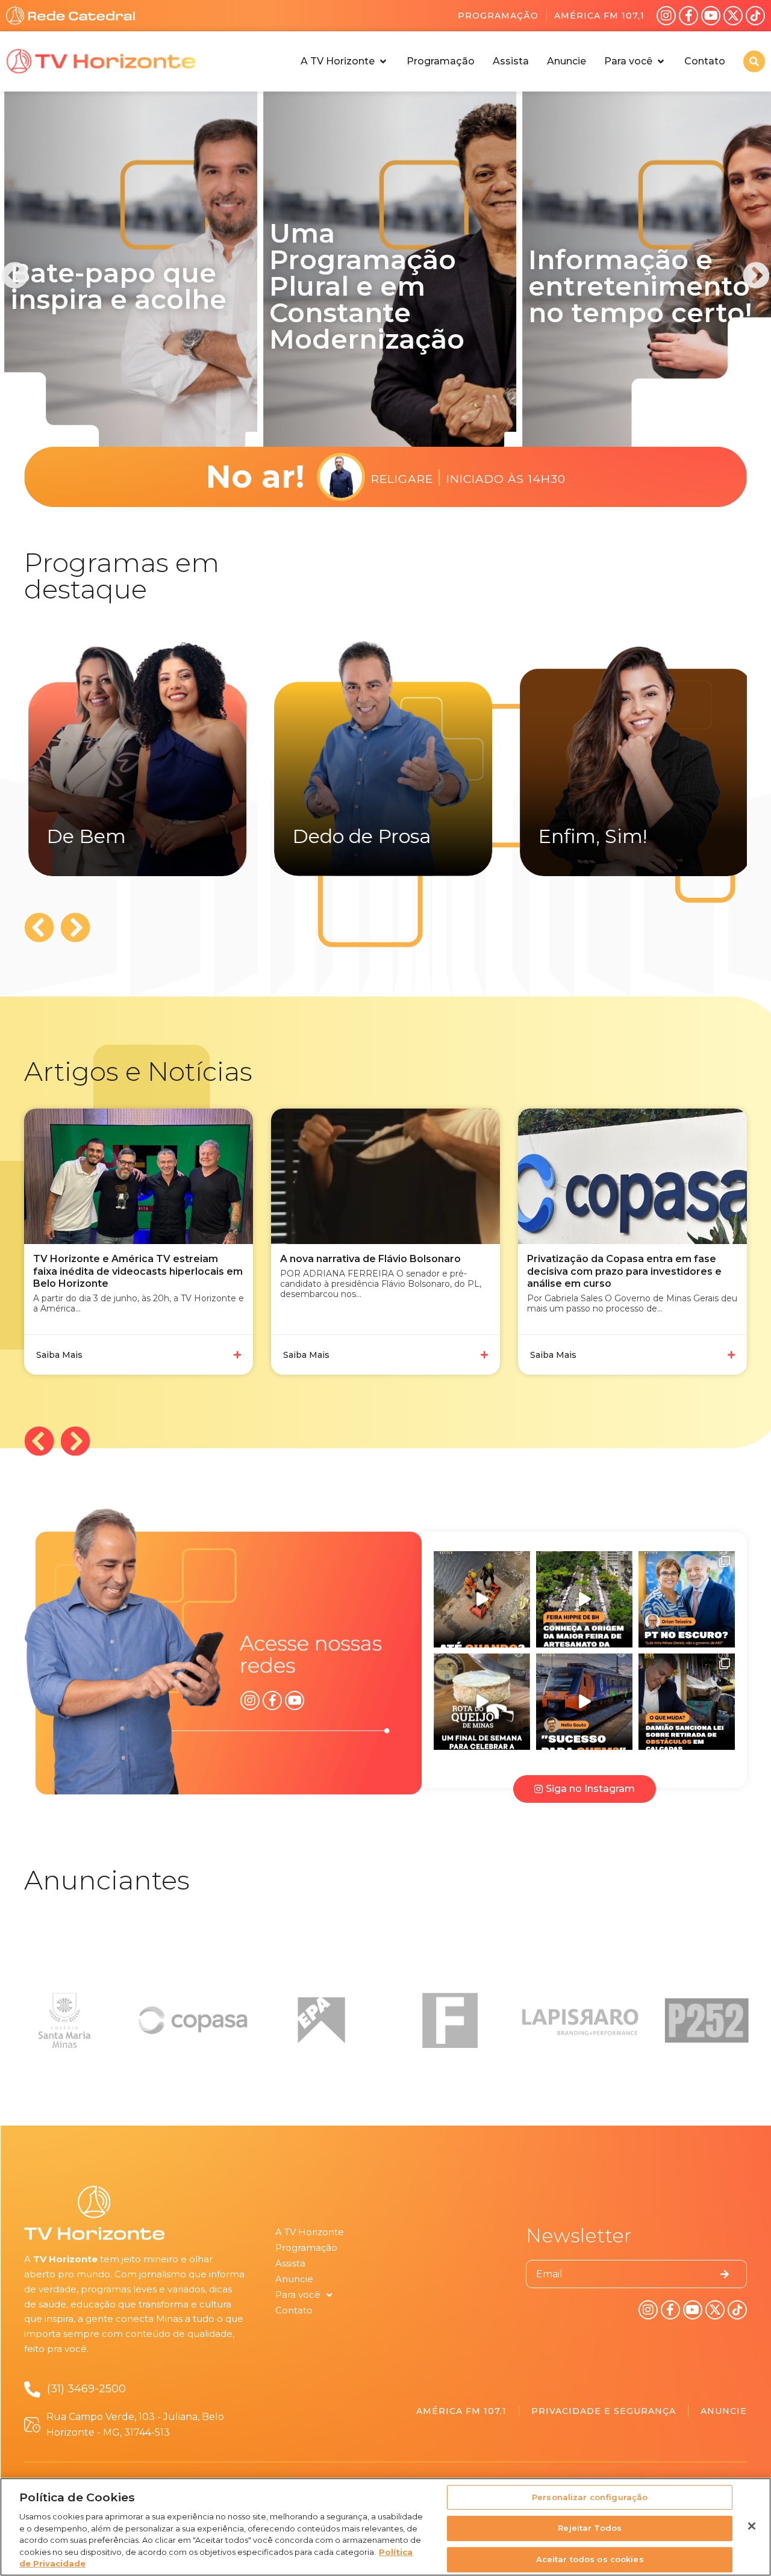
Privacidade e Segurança (604, 2411)
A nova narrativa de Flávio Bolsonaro (123, 1259)
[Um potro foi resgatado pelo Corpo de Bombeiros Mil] (482, 1599)
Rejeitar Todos (590, 2528)
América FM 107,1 (599, 16)
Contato (294, 2310)
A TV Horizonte (310, 2232)
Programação (498, 16)
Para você (298, 2294)
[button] (345, 61)
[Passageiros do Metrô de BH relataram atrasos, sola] (584, 1702)
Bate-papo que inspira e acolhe (114, 286)
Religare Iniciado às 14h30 (468, 477)
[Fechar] (752, 2526)
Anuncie (294, 2279)
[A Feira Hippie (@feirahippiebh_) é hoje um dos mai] (584, 1599)
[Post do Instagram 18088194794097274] (687, 1599)
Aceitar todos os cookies (590, 2559)
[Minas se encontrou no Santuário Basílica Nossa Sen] (482, 1702)
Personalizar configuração (590, 2497)
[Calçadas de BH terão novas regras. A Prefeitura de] (687, 1702)
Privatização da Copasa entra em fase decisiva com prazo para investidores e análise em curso (377, 1271)
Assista (290, 2263)
